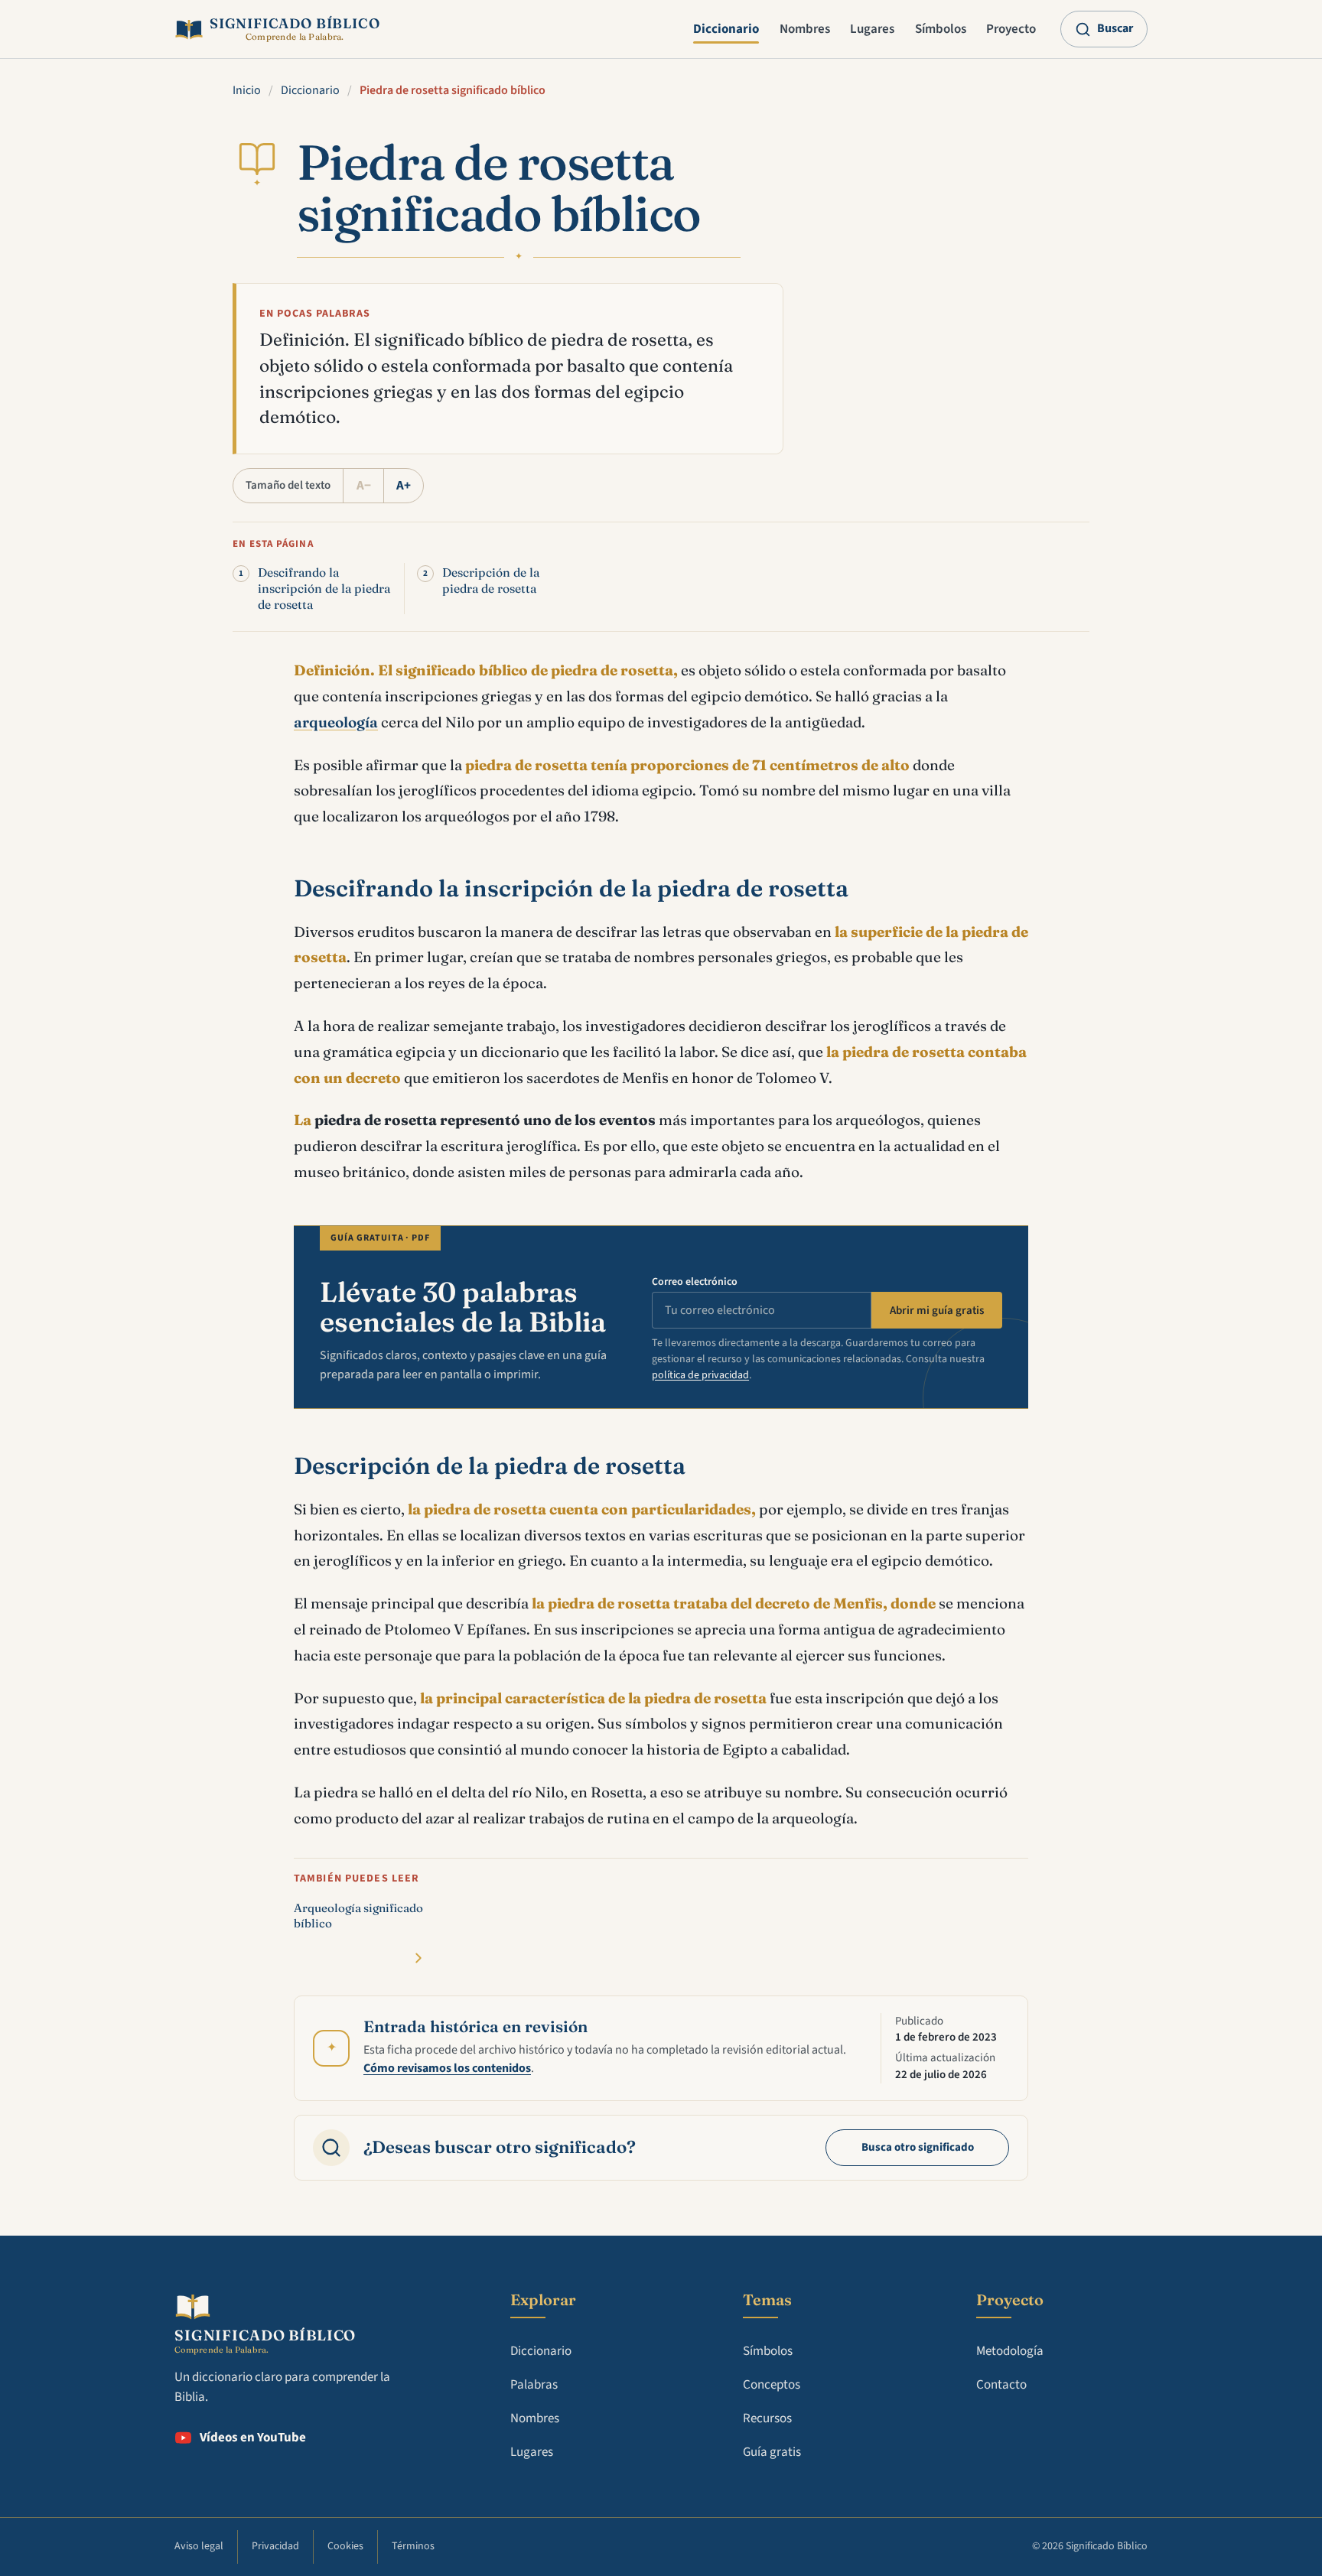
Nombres (805, 29)
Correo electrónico (695, 1282)
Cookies (345, 2546)
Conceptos (772, 2385)
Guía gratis (772, 2452)
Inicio (247, 90)
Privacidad (275, 2546)
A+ (404, 486)
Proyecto (1011, 29)
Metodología (1010, 2351)
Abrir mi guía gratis (937, 1311)
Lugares (872, 29)
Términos (413, 2546)
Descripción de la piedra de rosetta (491, 581)
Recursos (767, 2418)
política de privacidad (700, 1375)
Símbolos (941, 29)
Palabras (534, 2385)
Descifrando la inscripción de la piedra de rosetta (324, 589)
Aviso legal (199, 2546)
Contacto (1001, 2385)
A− (364, 486)
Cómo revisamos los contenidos (447, 2068)
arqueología (336, 722)
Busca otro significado (918, 2147)
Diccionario (726, 29)
